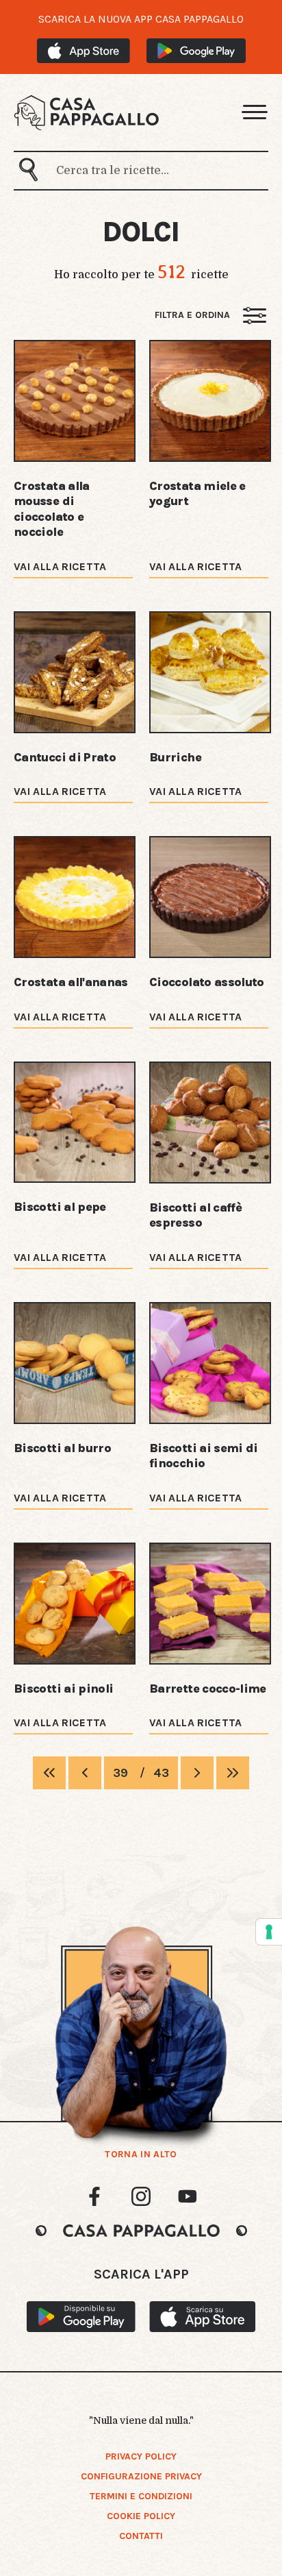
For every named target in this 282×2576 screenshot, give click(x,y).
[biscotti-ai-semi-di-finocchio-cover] (210, 1363)
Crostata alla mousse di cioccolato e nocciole (52, 509)
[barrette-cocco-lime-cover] (210, 1604)
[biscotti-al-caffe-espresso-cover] (210, 1123)
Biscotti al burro (62, 1448)
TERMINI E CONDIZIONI (141, 2496)
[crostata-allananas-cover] (75, 897)
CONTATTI (141, 2536)
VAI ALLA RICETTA (60, 566)
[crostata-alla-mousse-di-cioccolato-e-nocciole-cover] (75, 401)
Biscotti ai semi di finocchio (204, 1456)
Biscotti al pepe (60, 1207)
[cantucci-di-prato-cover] (75, 672)
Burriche (175, 757)
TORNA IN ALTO (141, 2155)
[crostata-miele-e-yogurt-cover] (210, 401)
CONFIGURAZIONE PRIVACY (141, 2476)
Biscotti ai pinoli (63, 1689)
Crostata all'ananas (71, 982)
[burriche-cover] (210, 672)
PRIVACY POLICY (141, 2456)
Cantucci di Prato (65, 757)
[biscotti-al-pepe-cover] (75, 1123)
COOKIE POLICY (141, 2516)
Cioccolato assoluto (207, 982)
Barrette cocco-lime (208, 1689)
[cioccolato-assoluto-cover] (210, 897)
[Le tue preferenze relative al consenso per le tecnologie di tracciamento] (269, 1932)
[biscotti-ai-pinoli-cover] (75, 1604)
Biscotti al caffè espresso (195, 1215)
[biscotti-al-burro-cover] (75, 1363)
